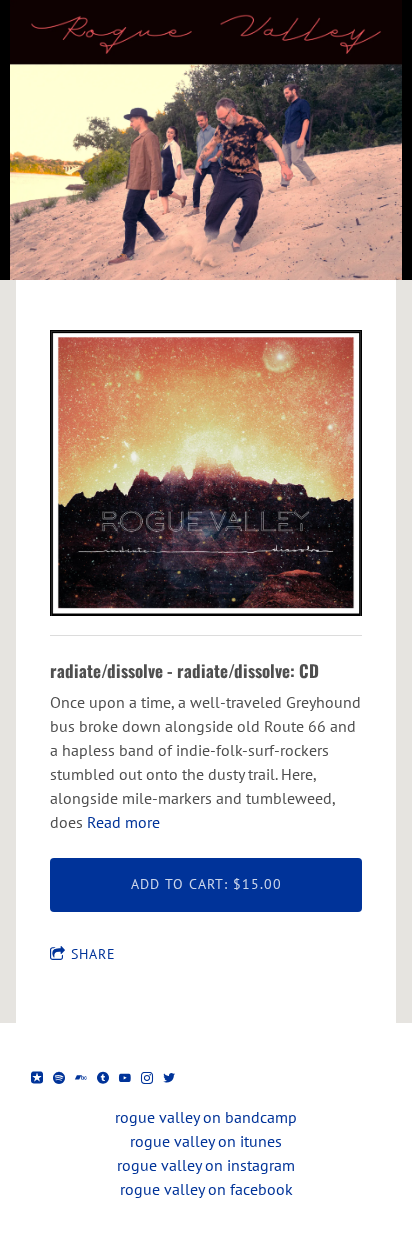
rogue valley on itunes (206, 1141)
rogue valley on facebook (206, 1189)
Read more (123, 822)
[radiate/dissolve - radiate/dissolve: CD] (206, 474)
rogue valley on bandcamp (206, 1117)
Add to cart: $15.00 (206, 884)
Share (93, 954)
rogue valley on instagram (206, 1165)
